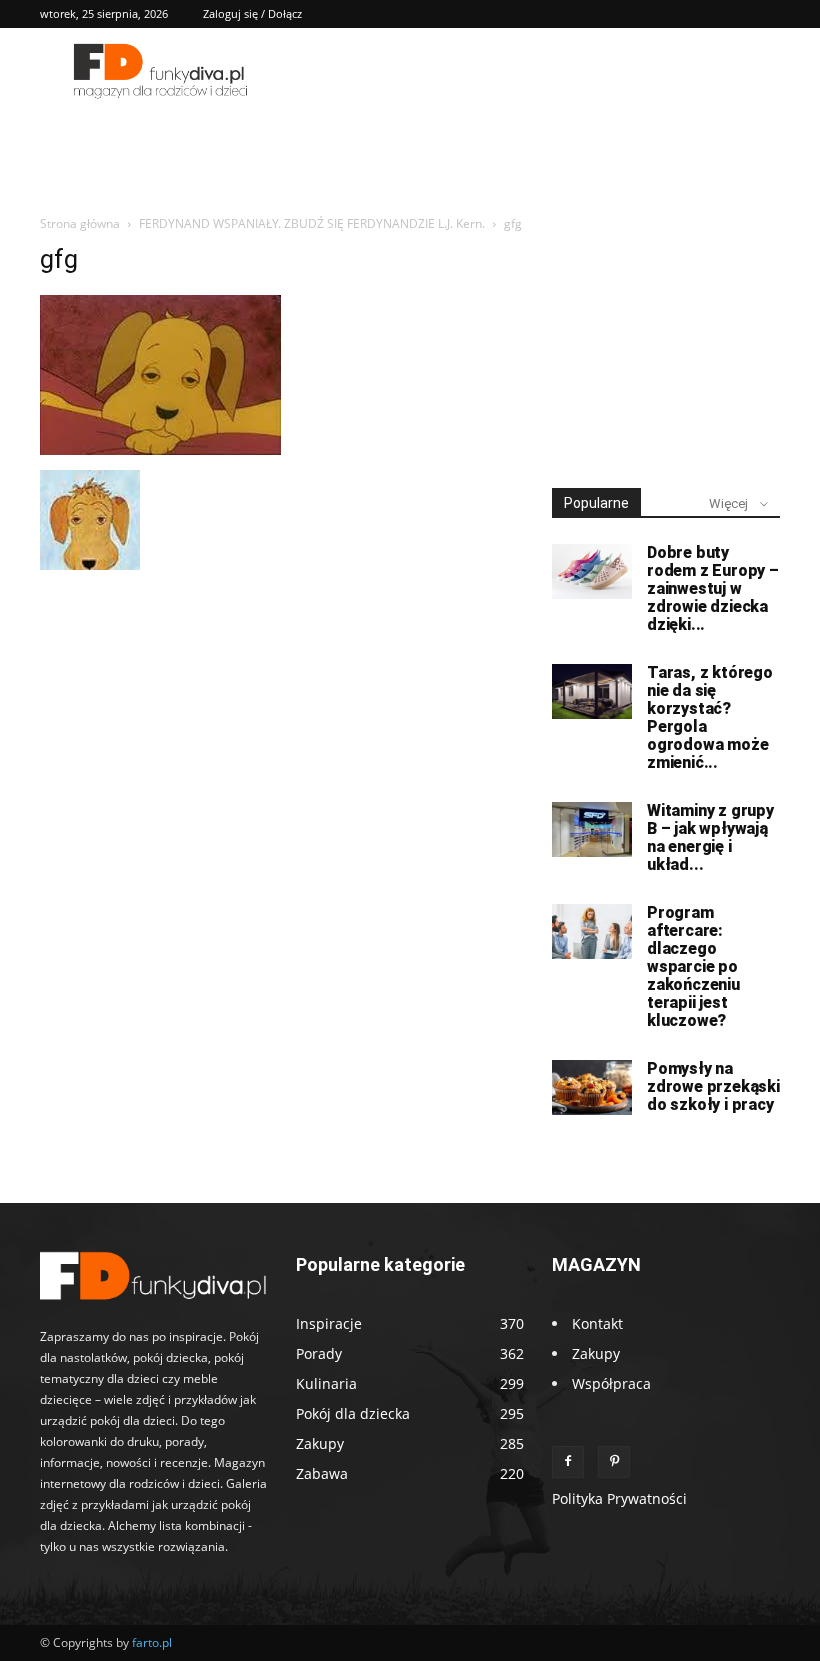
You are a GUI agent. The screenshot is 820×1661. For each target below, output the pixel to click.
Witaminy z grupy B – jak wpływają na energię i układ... (710, 837)
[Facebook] (568, 1462)
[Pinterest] (614, 1462)
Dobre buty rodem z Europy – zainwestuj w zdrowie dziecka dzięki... (713, 588)
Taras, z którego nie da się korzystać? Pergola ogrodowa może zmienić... (710, 717)
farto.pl (152, 1642)
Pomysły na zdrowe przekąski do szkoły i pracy (713, 1086)
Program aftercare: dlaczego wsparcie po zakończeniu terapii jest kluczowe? (693, 966)
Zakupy (596, 1353)
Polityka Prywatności (619, 1498)
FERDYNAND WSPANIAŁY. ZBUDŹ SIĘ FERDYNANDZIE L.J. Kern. (312, 223)
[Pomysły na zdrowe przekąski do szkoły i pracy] (592, 1087)
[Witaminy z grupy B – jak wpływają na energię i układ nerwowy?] (592, 829)
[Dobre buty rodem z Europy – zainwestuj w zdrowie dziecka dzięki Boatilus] (592, 571)
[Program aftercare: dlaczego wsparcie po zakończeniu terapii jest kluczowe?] (592, 931)
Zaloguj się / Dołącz (252, 13)
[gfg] (160, 449)
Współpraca (611, 1383)
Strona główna (80, 223)
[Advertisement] (666, 344)
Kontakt (597, 1323)
